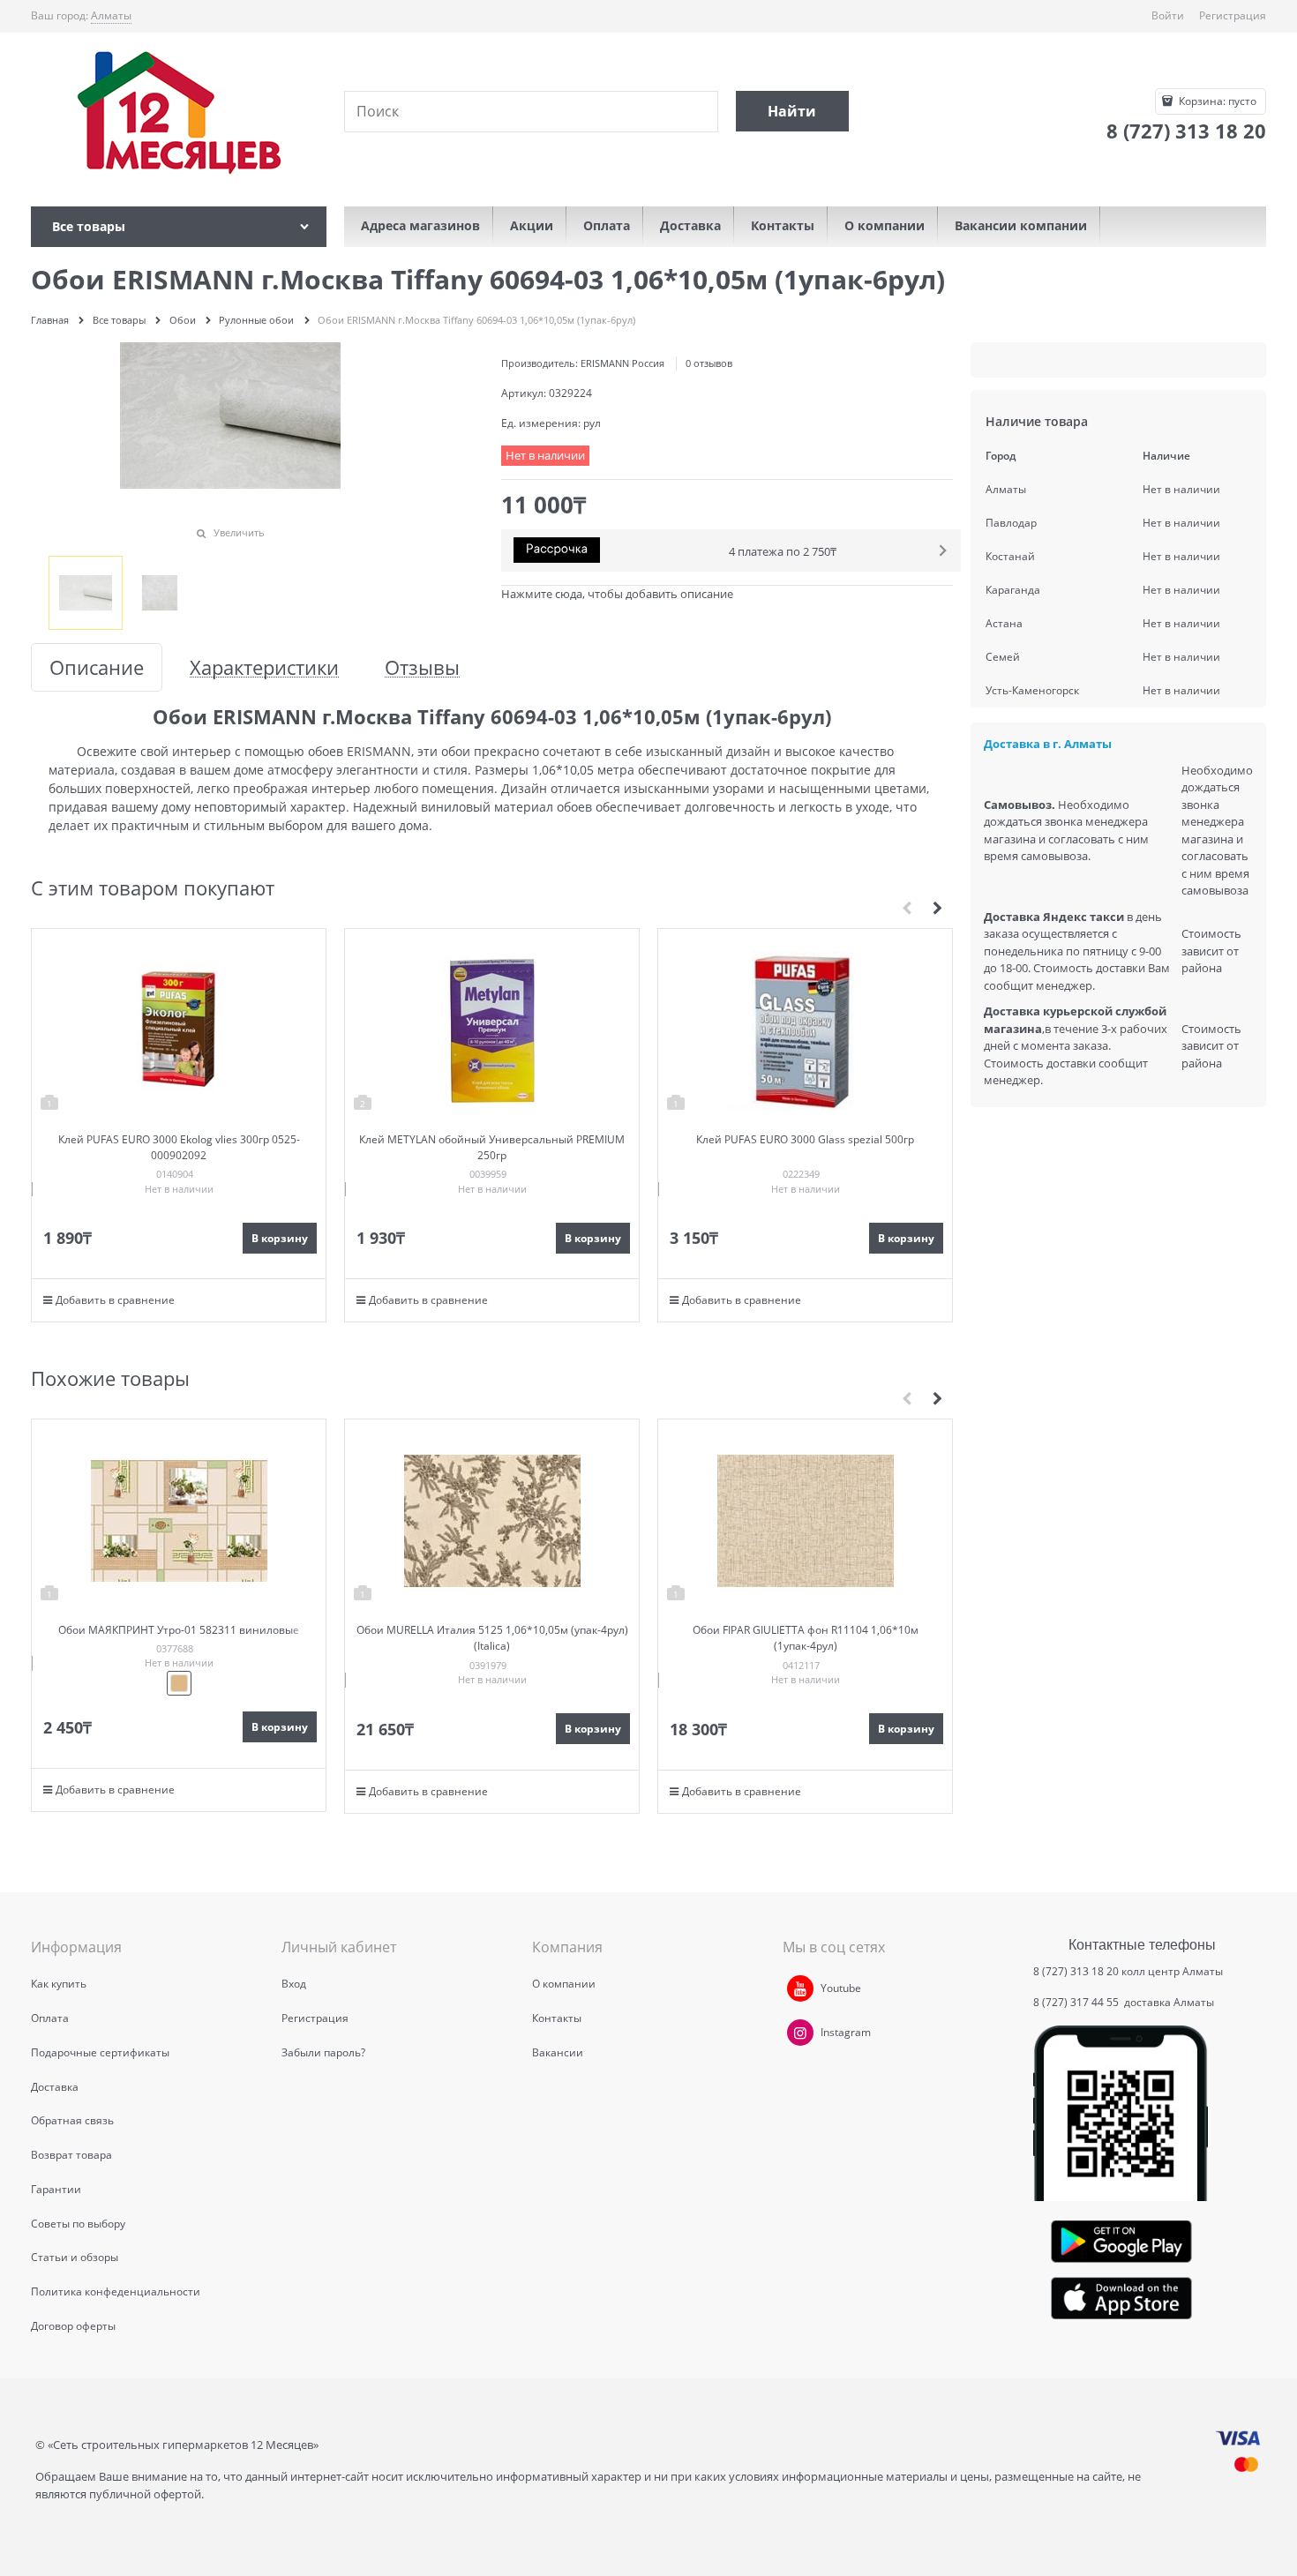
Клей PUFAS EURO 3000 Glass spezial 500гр (805, 1139)
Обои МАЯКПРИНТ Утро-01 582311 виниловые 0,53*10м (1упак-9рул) (179, 1638)
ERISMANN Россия (622, 363)
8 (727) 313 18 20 (1076, 1971)
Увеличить (239, 532)
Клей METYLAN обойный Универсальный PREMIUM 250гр (492, 1147)
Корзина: (1216, 101)
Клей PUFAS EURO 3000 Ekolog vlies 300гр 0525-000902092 (179, 1147)
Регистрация (1233, 15)
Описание (97, 667)
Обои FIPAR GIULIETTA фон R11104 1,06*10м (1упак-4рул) (806, 1638)
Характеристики (264, 667)
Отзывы (422, 667)
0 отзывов (709, 363)
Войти (1168, 15)
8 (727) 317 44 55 (1077, 2002)
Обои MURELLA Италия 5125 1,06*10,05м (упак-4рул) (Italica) (492, 1638)
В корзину (280, 1238)
